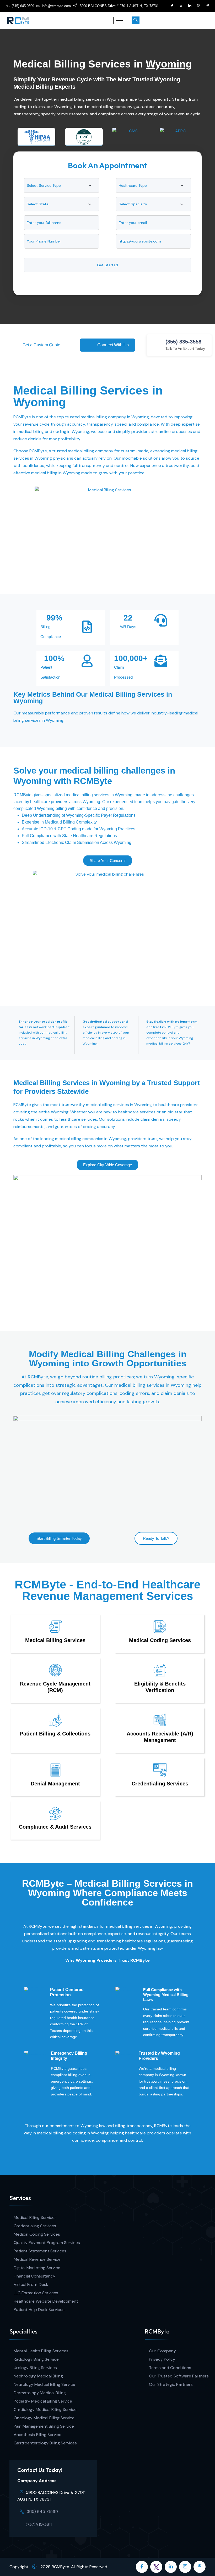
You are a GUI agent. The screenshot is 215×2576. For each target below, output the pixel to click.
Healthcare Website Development (46, 2301)
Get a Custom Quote (41, 345)
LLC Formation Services (36, 2293)
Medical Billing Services (35, 2217)
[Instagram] (199, 6)
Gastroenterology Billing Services (45, 2443)
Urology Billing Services (35, 2368)
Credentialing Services (35, 2226)
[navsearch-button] (136, 20)
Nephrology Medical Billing (38, 2376)
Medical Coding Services (37, 2234)
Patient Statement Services (40, 2251)
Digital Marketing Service (37, 2268)
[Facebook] (172, 6)
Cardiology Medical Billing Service (45, 2409)
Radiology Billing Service (36, 2359)
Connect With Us (113, 345)
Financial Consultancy (34, 2276)
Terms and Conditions (170, 2368)
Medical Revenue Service (37, 2259)
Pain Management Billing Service (44, 2426)
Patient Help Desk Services (39, 2310)
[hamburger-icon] (119, 21)
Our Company (162, 2351)
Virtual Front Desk (31, 2284)
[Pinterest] (208, 6)
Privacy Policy (162, 2359)
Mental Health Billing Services (41, 2351)
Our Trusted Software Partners (179, 2376)
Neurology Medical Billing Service (44, 2384)
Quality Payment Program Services (47, 2243)
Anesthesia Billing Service (37, 2435)
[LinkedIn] (190, 6)
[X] (181, 6)
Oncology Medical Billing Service (44, 2418)
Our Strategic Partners (171, 2384)
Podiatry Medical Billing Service (43, 2401)
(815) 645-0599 (42, 2512)
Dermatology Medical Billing (40, 2393)
